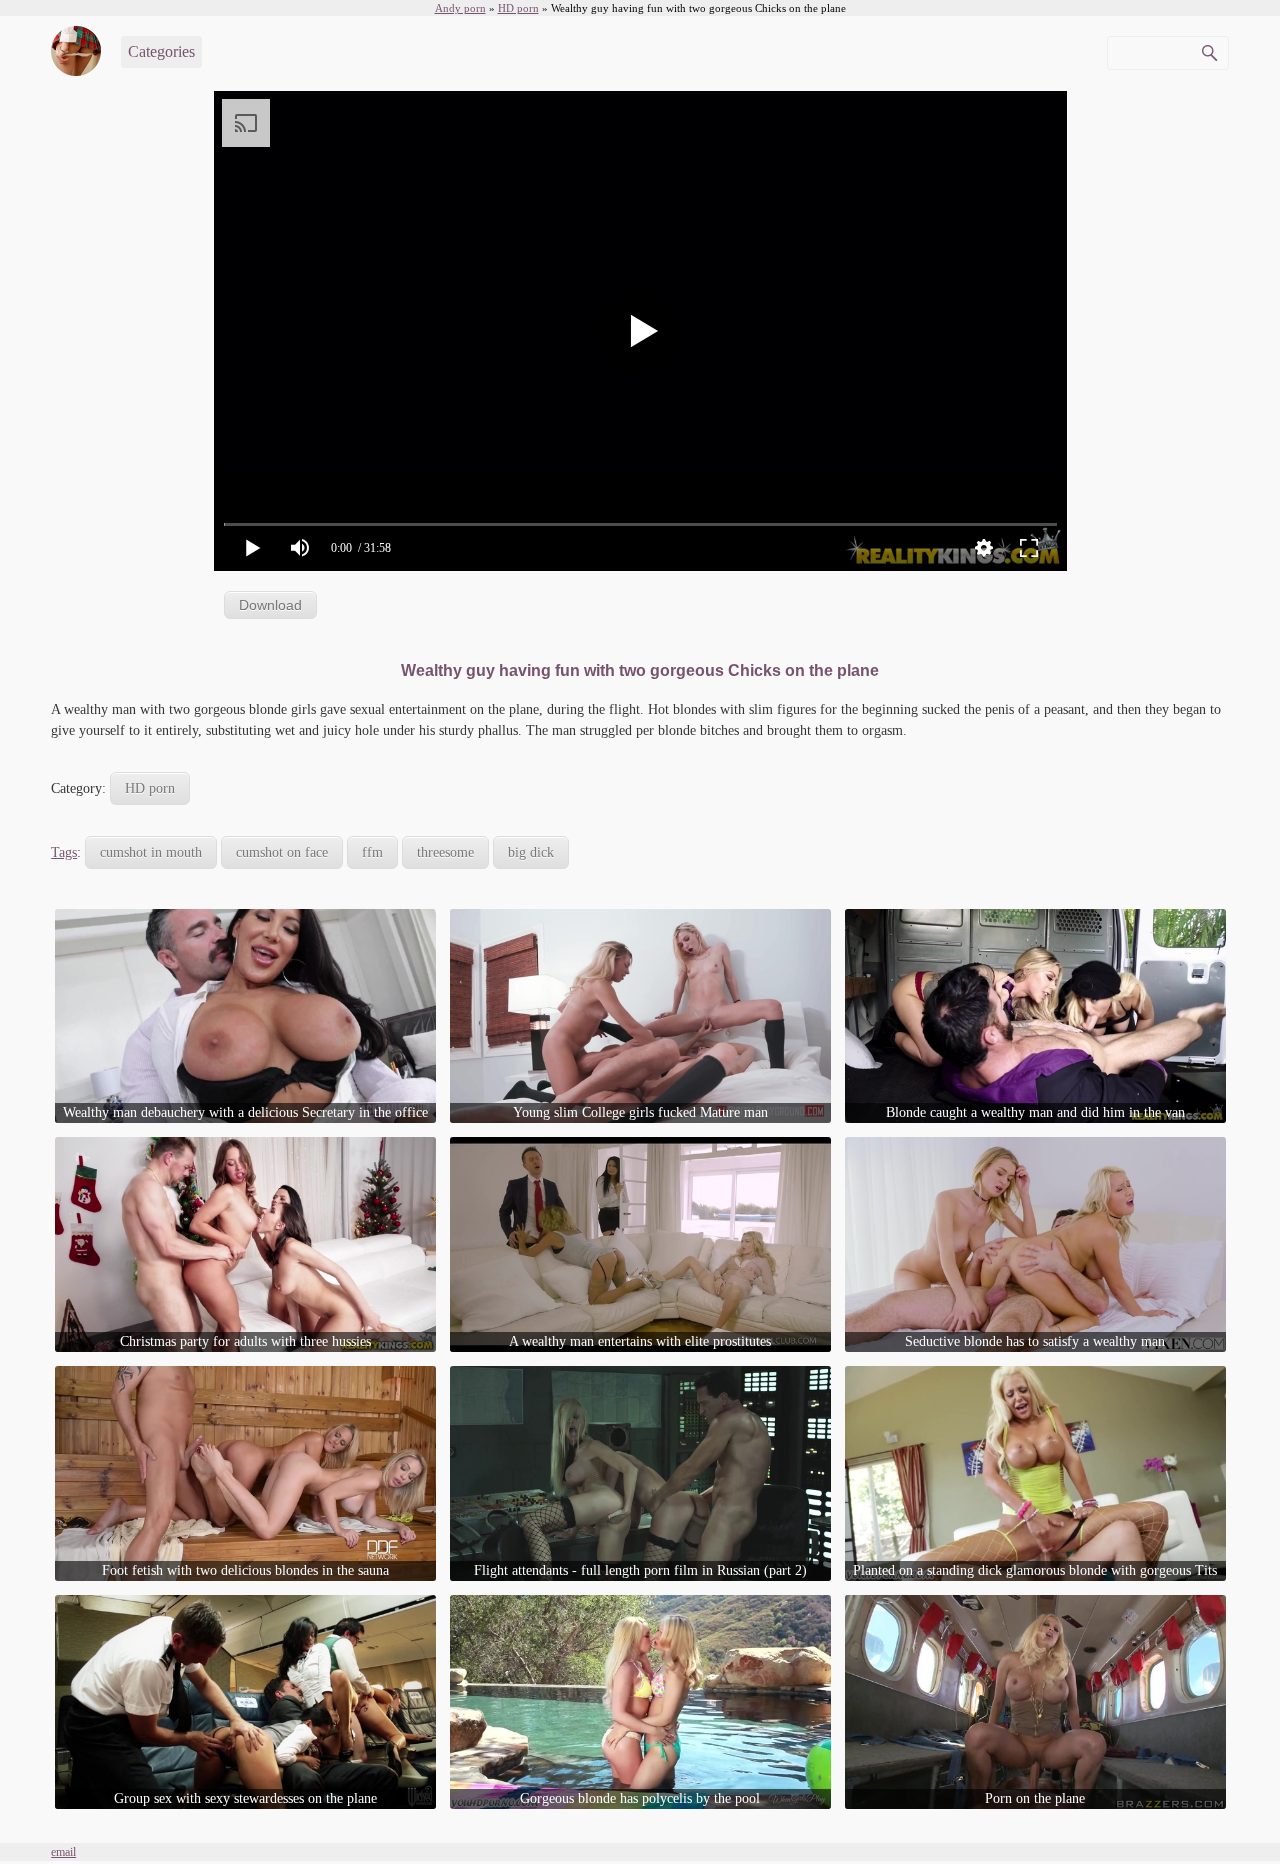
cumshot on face (282, 852)
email (63, 1852)
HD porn (150, 788)
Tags (64, 852)
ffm (372, 852)
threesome (445, 852)
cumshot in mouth (151, 852)
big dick (531, 852)
